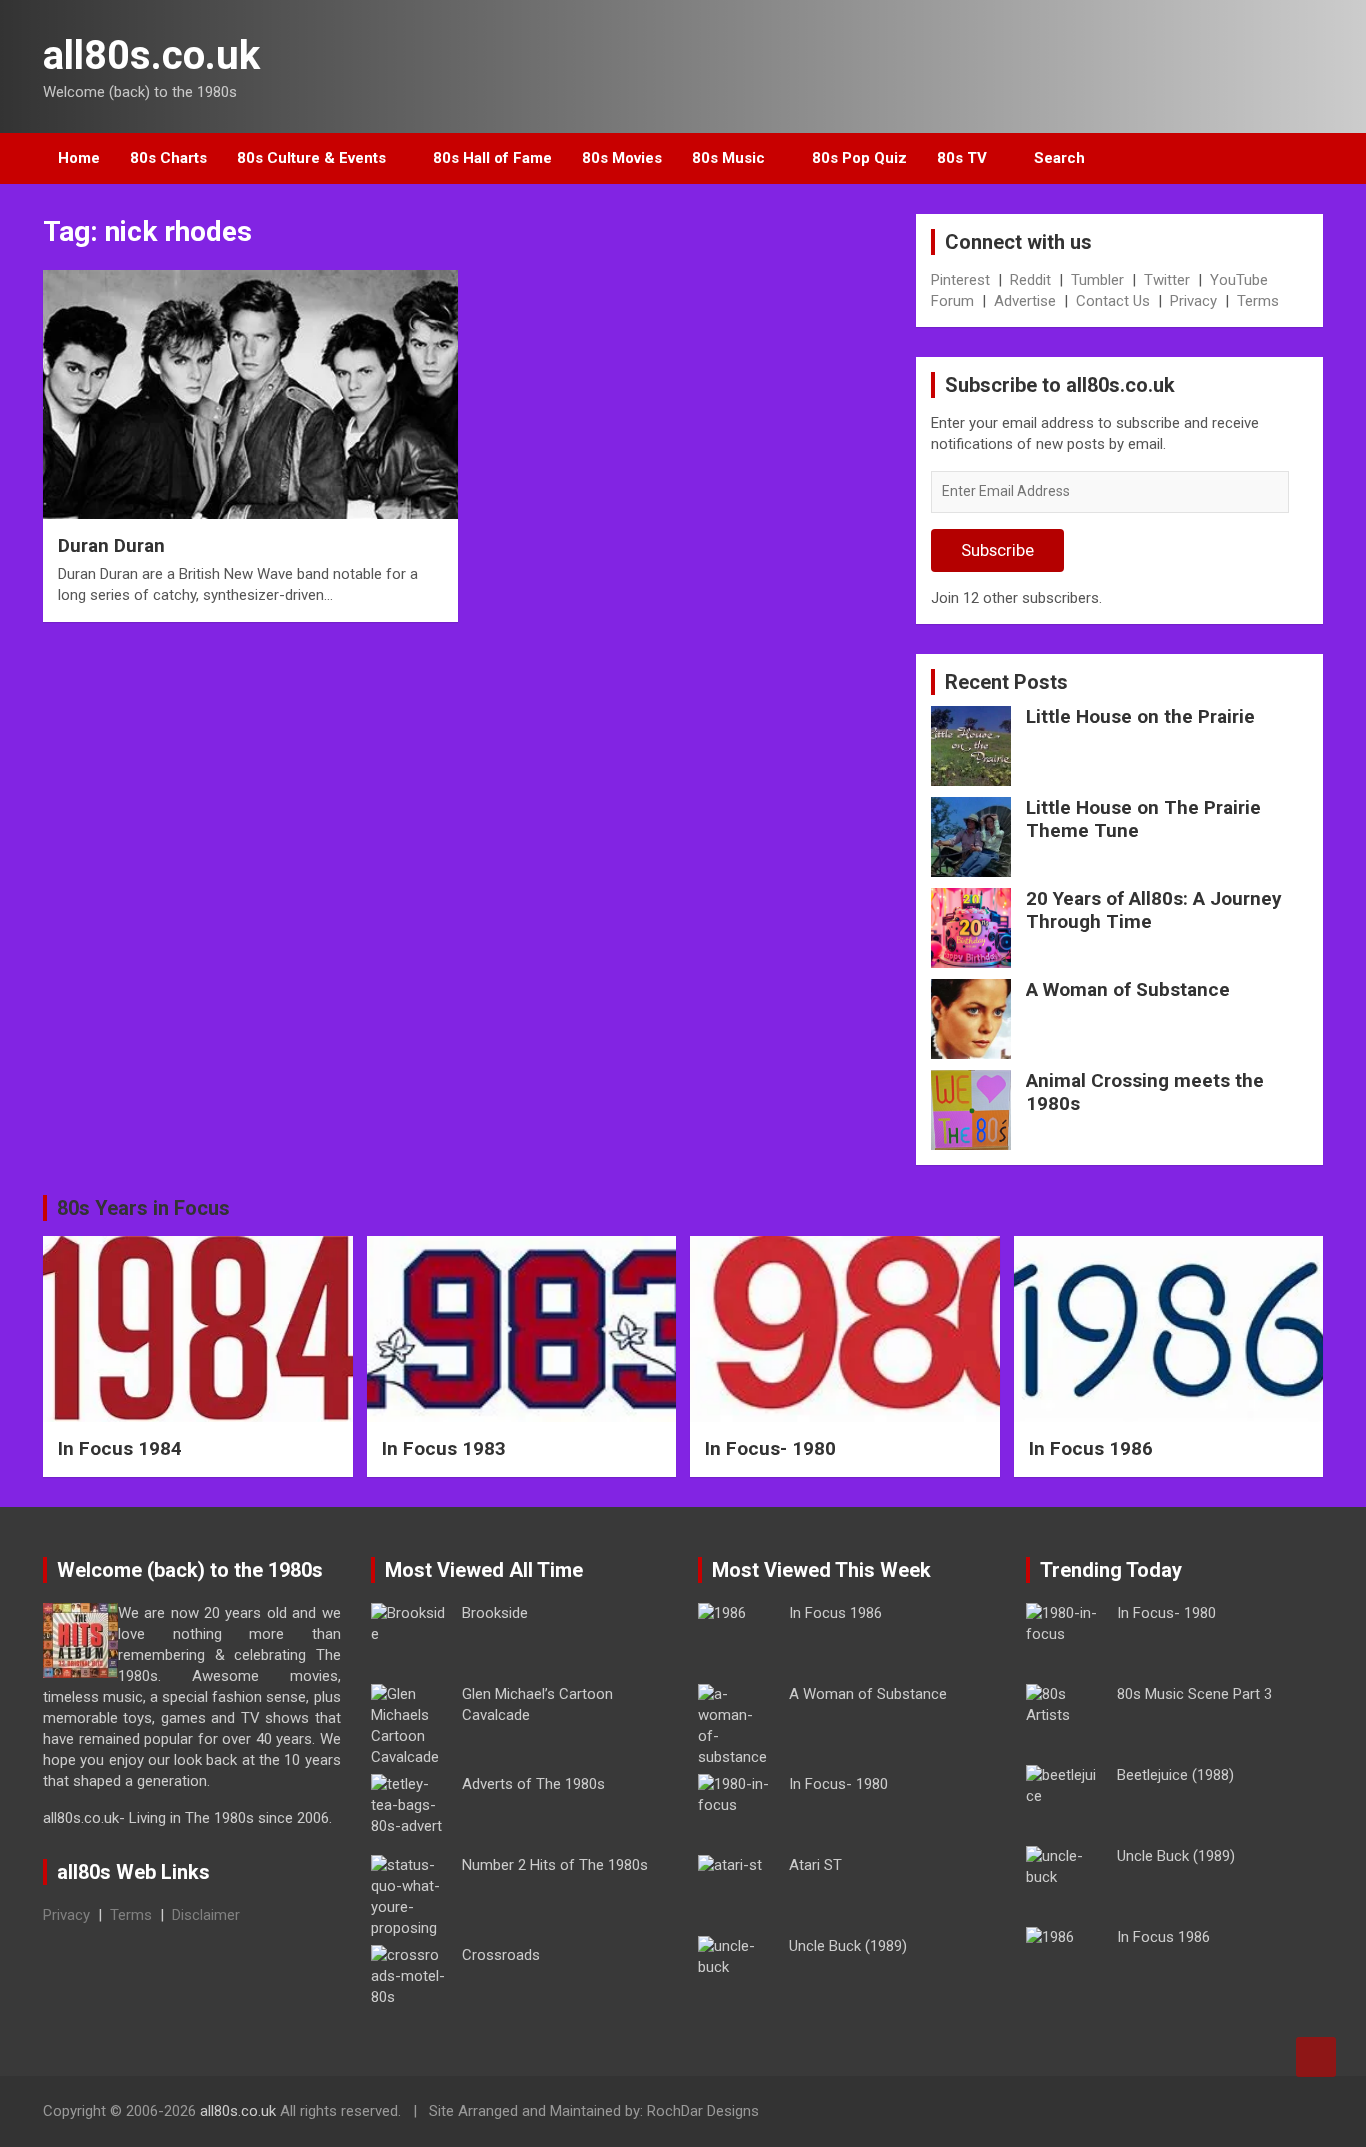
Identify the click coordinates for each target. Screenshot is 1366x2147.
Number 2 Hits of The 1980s (555, 1865)
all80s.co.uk (151, 55)
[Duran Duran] (250, 395)
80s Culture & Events (311, 158)
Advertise (1025, 301)
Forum (952, 301)
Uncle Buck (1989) (848, 1946)
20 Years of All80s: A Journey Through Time (1154, 910)
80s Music (728, 158)
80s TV (962, 158)
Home (79, 158)
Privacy (1193, 301)
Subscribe (997, 550)
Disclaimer (206, 1915)
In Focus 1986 (1091, 1448)
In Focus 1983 (444, 1448)
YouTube (1239, 280)
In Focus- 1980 (770, 1448)
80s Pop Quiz (859, 158)
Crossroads (501, 1955)
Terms (1258, 301)
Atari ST (815, 1865)
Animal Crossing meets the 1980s (1145, 1092)
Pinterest (960, 280)
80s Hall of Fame (492, 158)
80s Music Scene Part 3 (1194, 1694)
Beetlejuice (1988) (1175, 1775)
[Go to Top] (1316, 2057)
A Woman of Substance (1128, 989)
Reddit (1030, 280)
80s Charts (168, 158)
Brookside (495, 1613)
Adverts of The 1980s (533, 1784)
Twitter (1167, 280)
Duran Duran (111, 545)
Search (1059, 158)
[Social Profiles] (1204, 2114)
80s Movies (622, 158)
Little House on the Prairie (1140, 716)
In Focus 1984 (120, 1448)
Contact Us (1113, 301)
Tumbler (1097, 280)
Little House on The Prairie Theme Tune (1143, 819)
